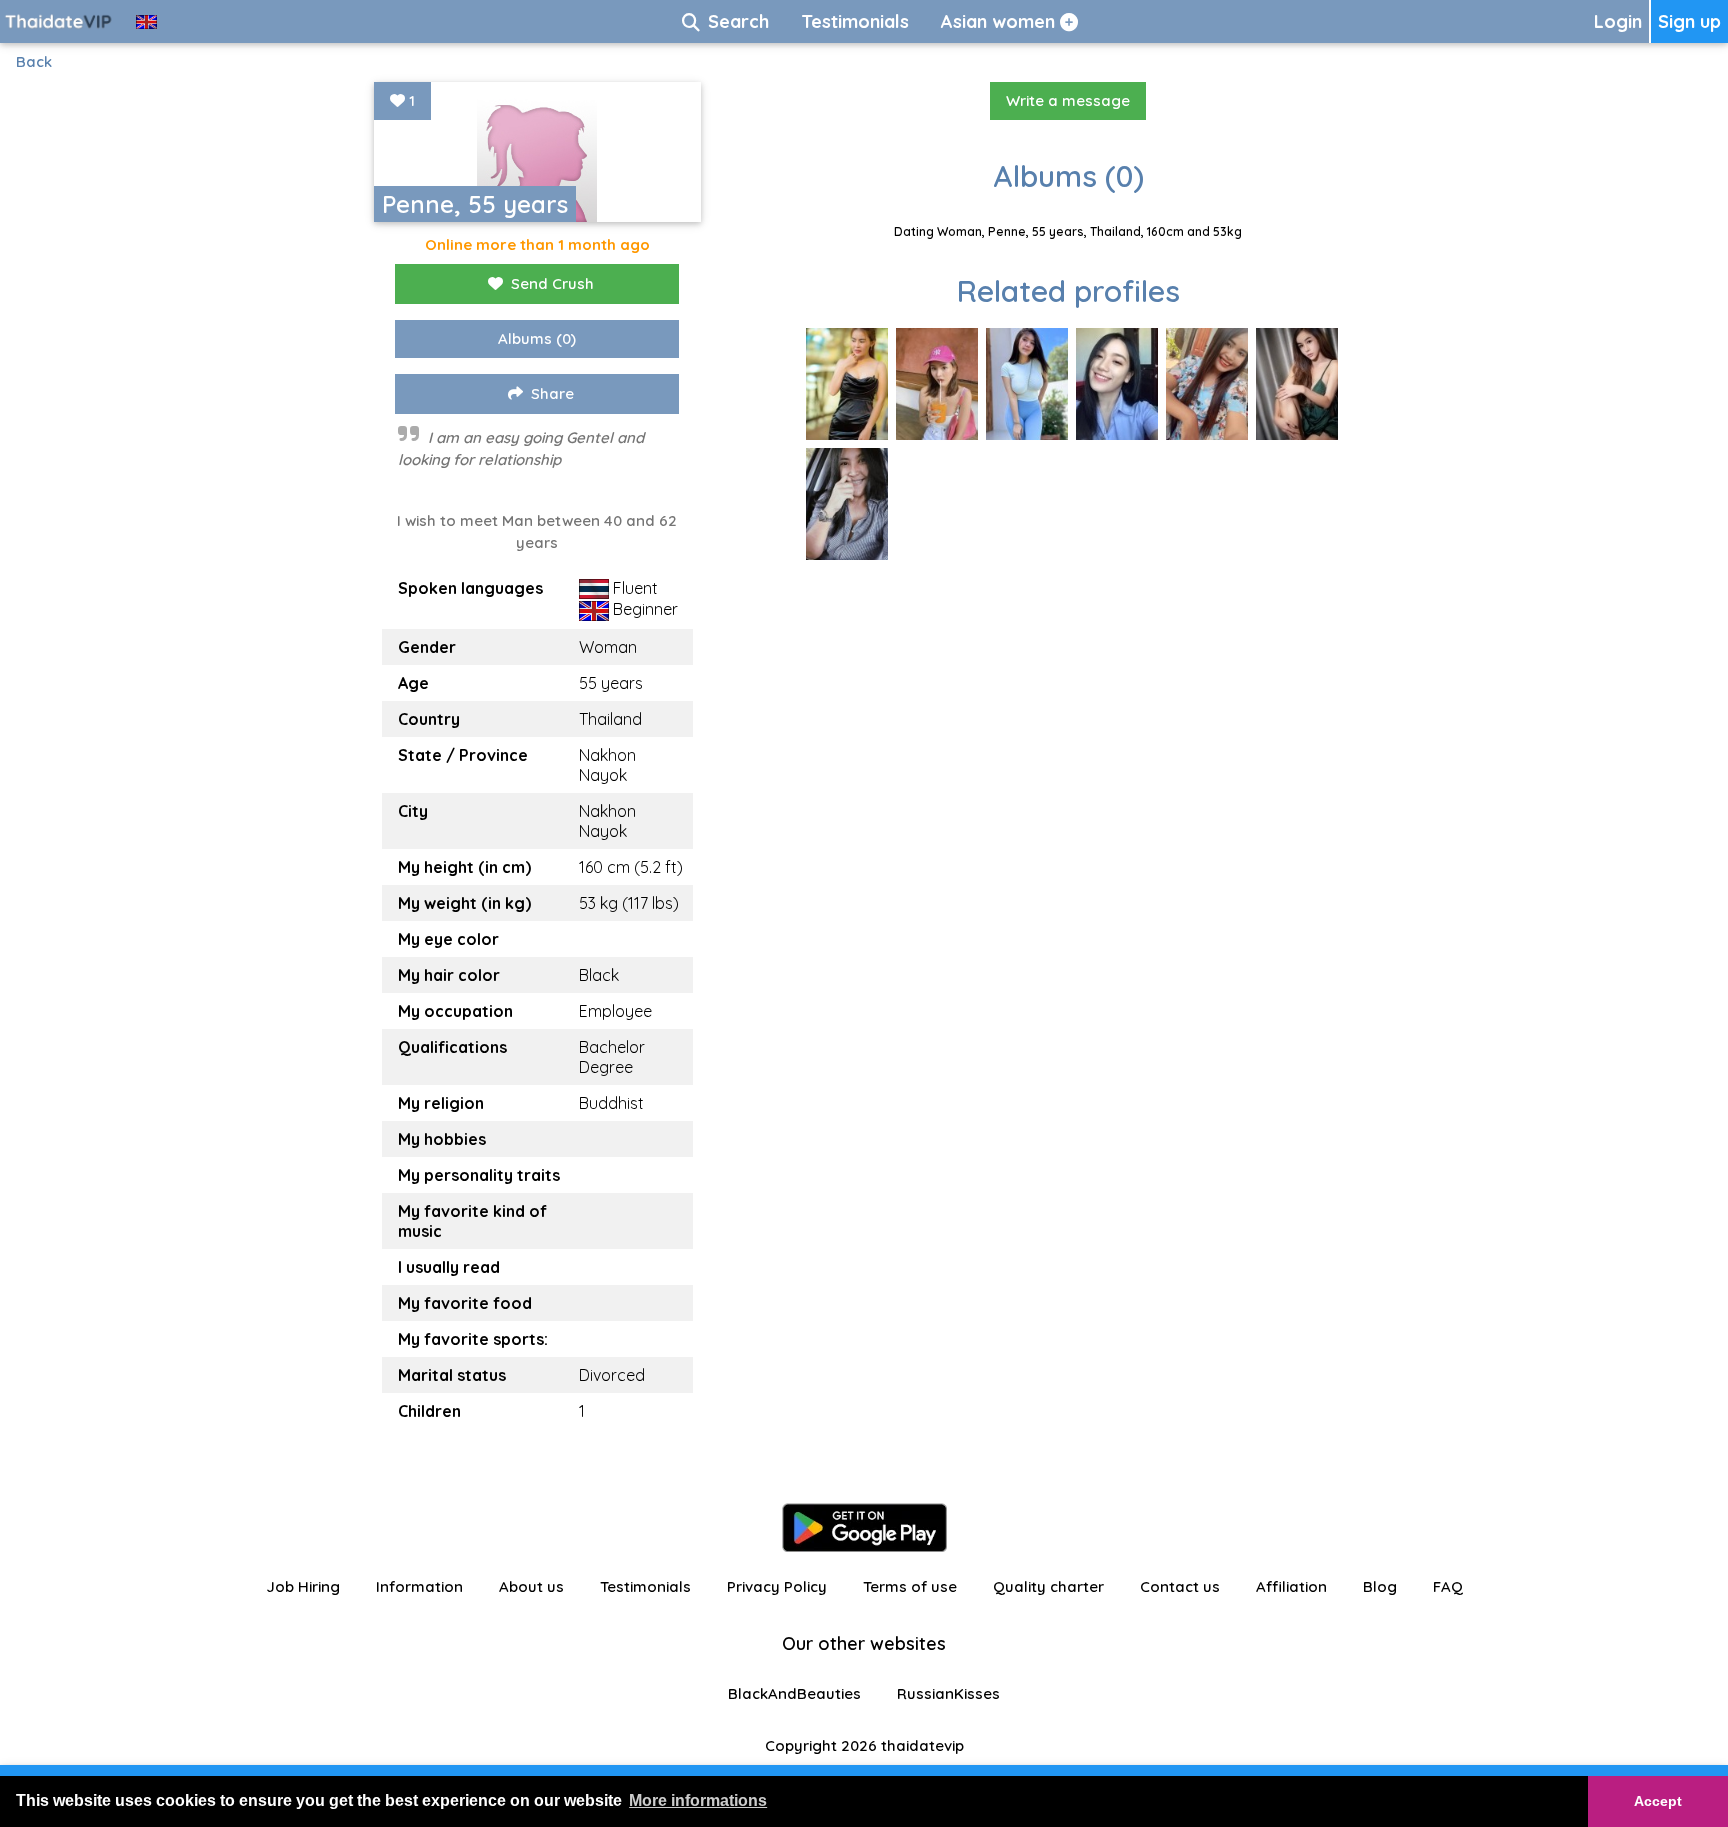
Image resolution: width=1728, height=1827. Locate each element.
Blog (1380, 1586)
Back (34, 61)
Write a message (1068, 100)
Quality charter (1048, 1586)
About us (531, 1586)
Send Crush (552, 283)
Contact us (1180, 1586)
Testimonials (645, 1586)
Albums (537, 338)
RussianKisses (948, 1693)
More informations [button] (698, 1800)
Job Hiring (303, 1586)
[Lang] (146, 21)
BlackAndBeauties (794, 1693)
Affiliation (1291, 1586)
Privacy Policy (777, 1586)
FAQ (1448, 1586)
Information (419, 1586)
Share (552, 393)
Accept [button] (1658, 1801)
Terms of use (910, 1586)
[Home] (60, 21)
